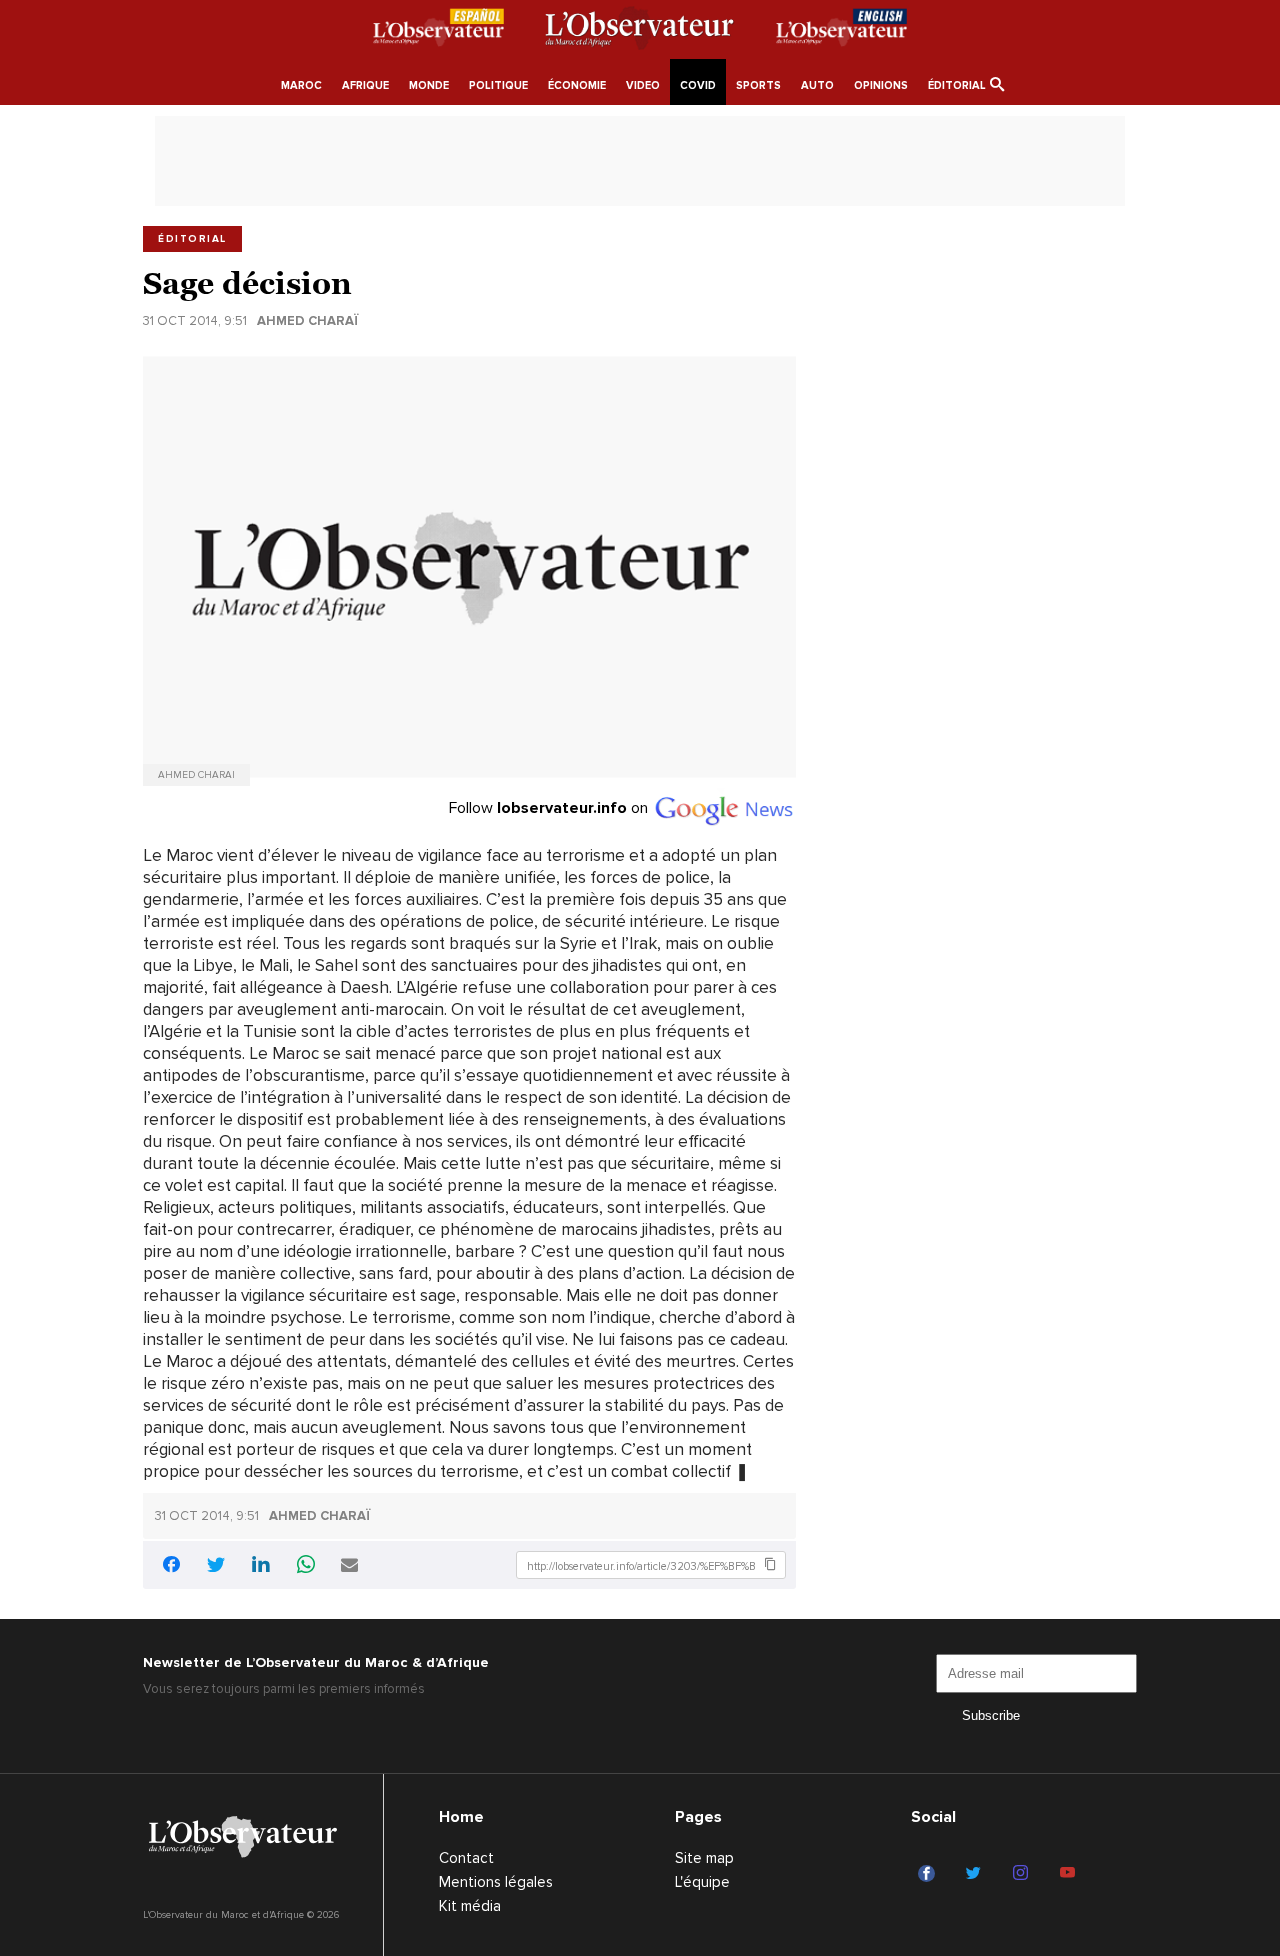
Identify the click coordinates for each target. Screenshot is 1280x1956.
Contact (466, 1858)
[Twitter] (976, 1874)
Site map (704, 1858)
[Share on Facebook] (171, 1567)
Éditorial (192, 239)
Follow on (550, 808)
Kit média (470, 1906)
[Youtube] (1070, 1874)
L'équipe (702, 1882)
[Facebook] (929, 1874)
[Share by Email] (349, 1566)
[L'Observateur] (438, 31)
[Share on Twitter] (216, 1566)
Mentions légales (496, 1882)
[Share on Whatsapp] (306, 1566)
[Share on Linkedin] (261, 1566)
